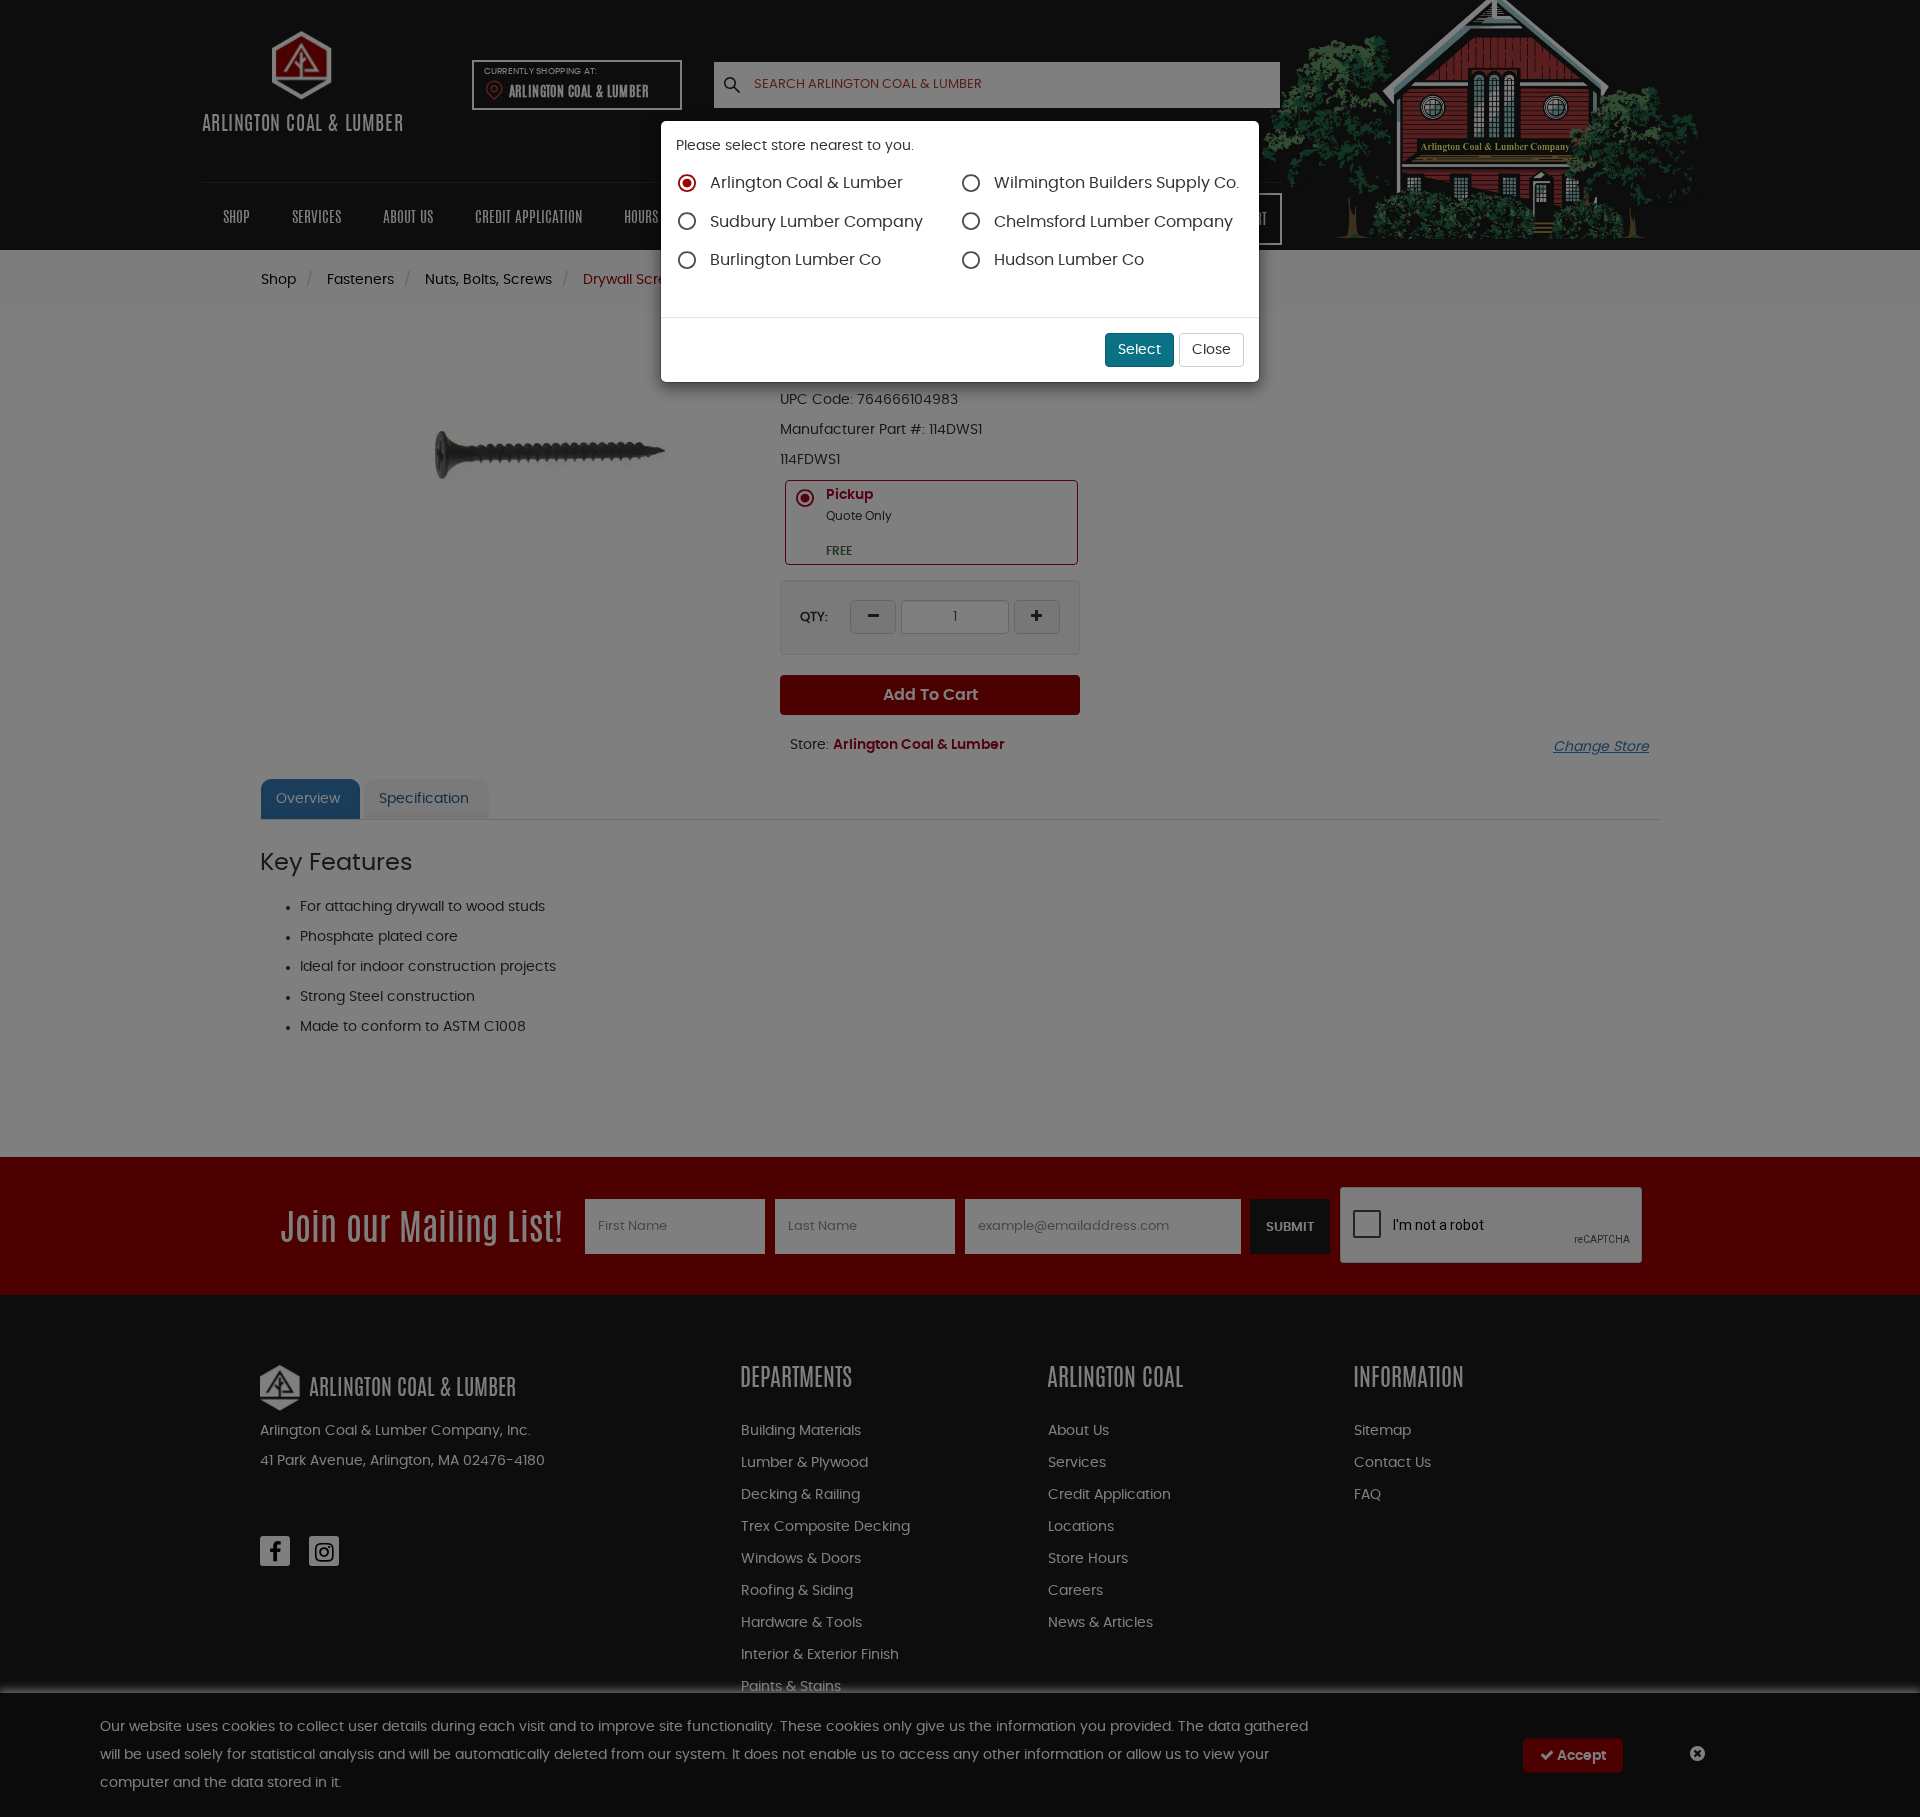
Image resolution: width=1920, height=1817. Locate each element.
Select (1139, 350)
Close (1211, 350)
